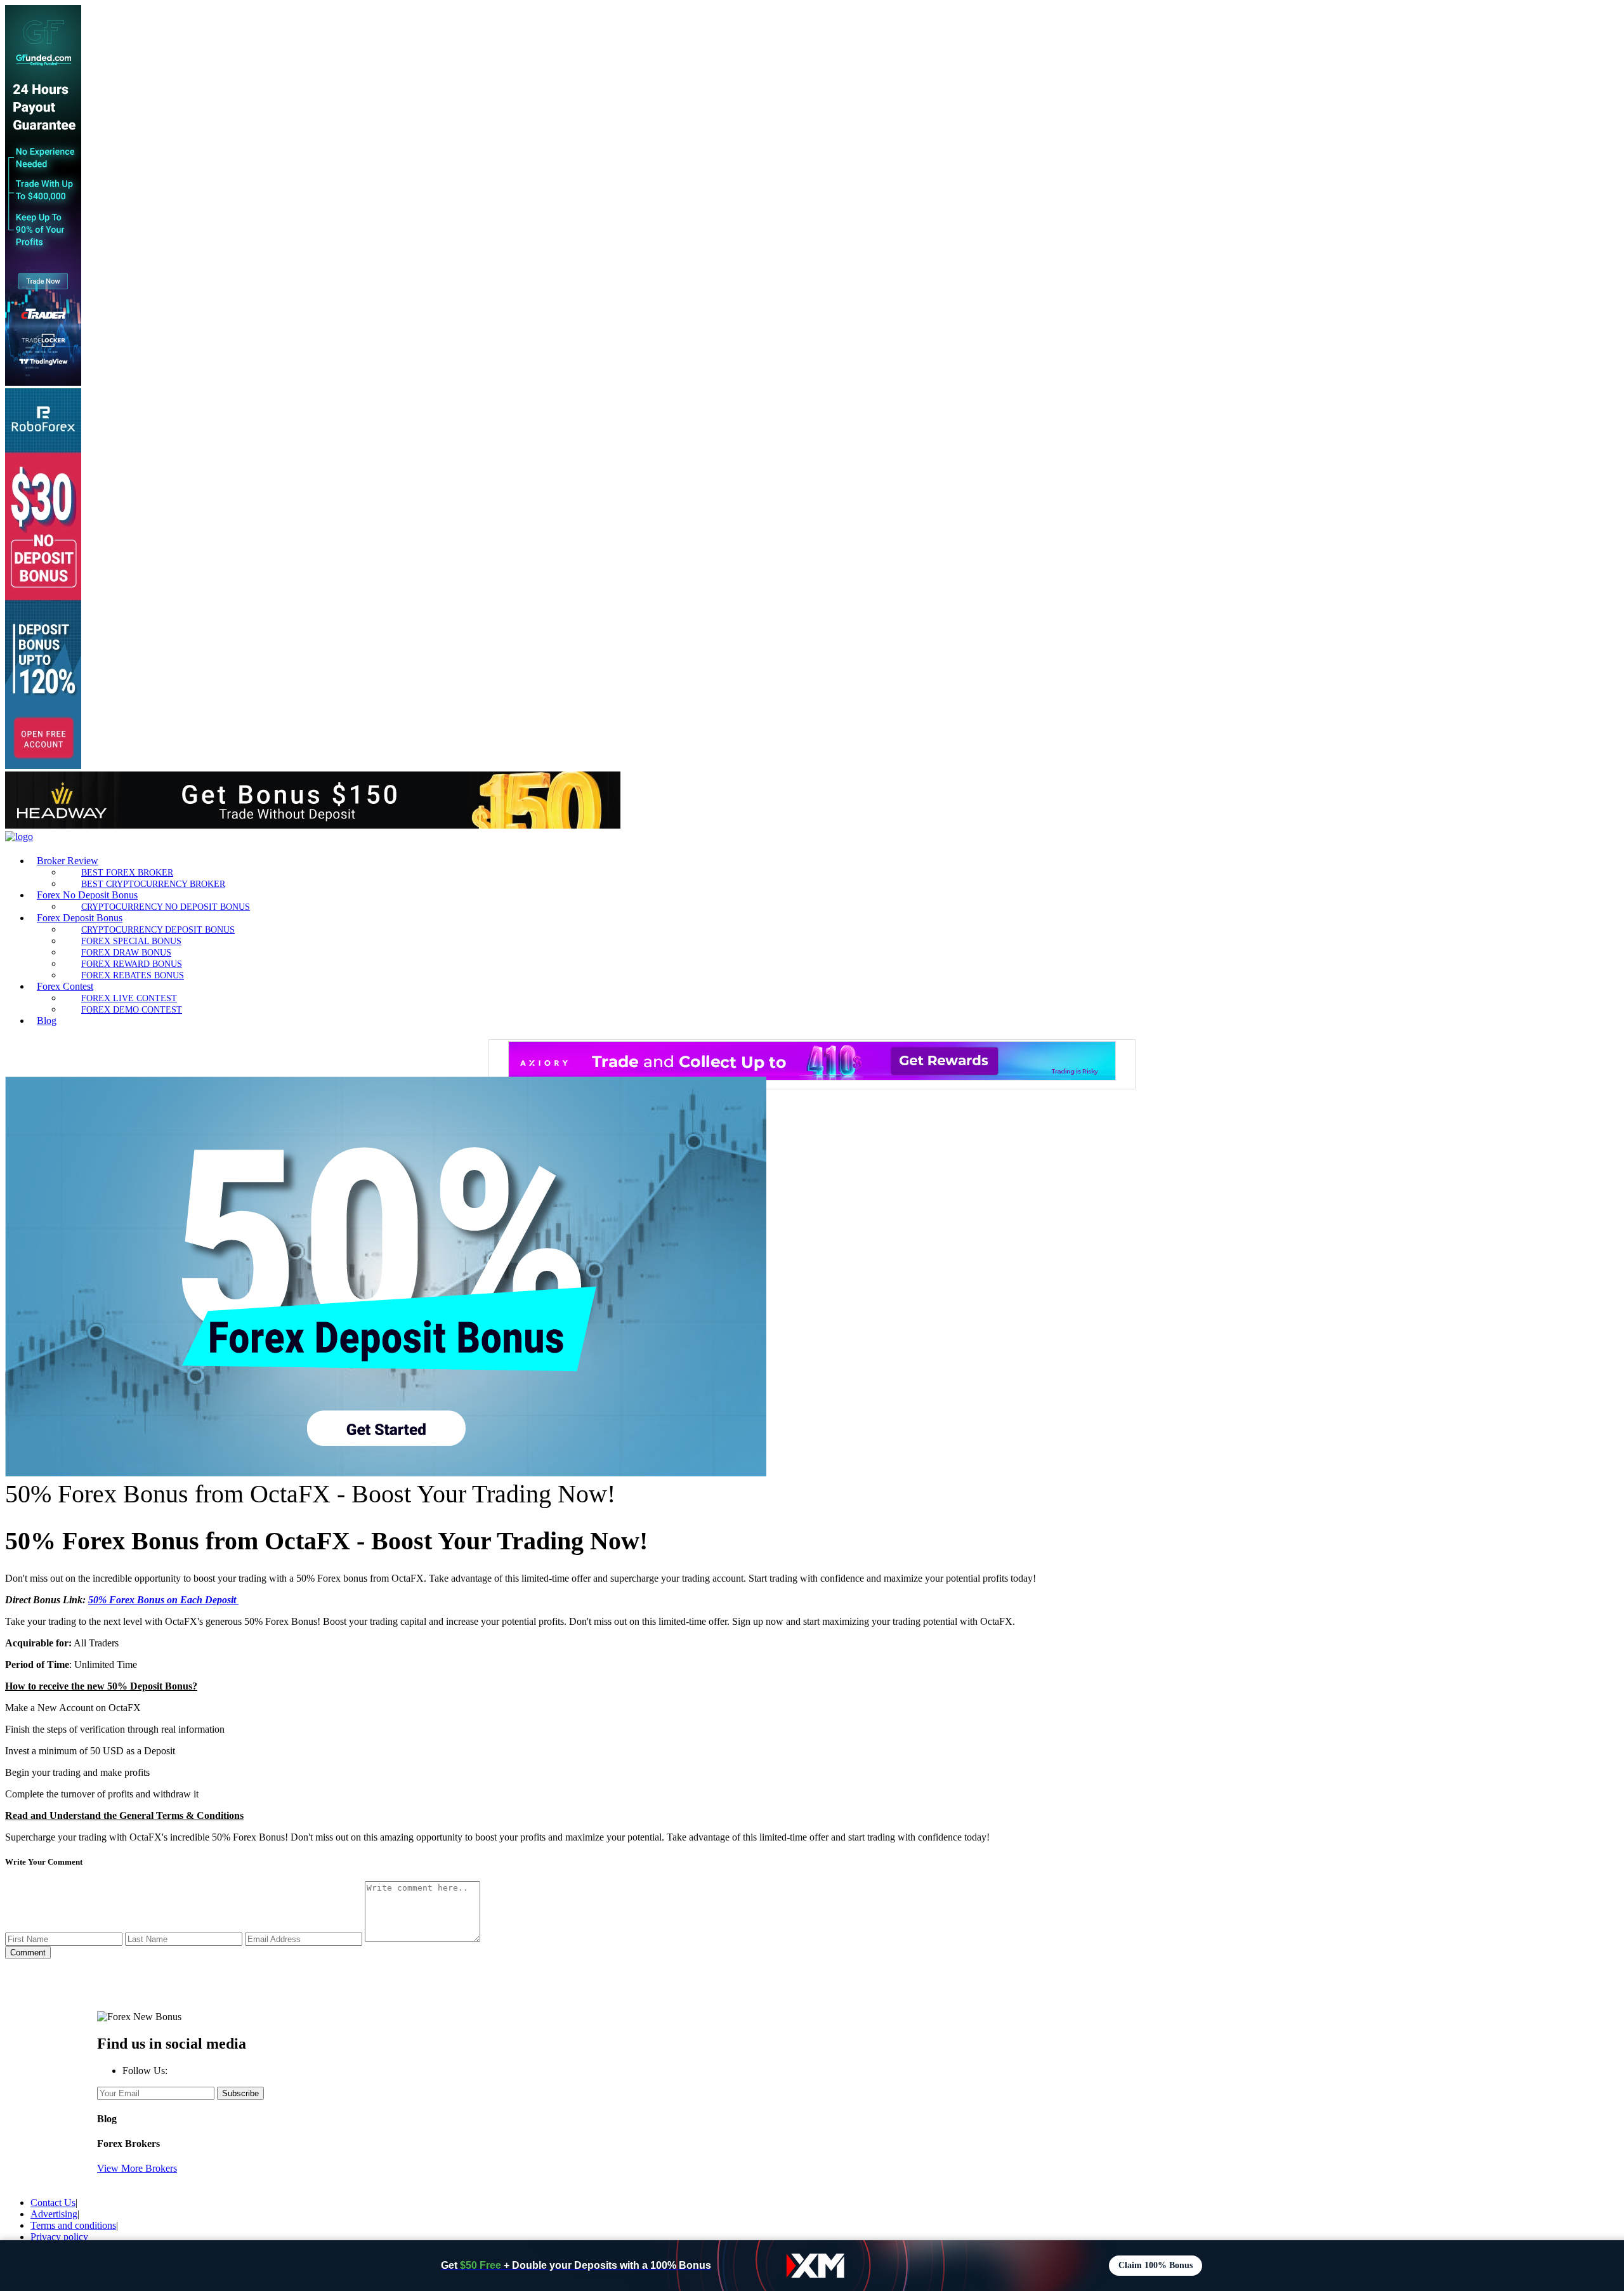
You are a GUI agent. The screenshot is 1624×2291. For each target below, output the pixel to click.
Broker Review (68, 861)
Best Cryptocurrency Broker (153, 884)
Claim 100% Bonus (1156, 2265)
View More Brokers (137, 2168)
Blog (47, 1021)
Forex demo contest (132, 1009)
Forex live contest (129, 998)
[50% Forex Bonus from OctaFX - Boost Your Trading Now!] (386, 1473)
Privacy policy (59, 2237)
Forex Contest (65, 986)
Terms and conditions (73, 2225)
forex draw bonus (126, 952)
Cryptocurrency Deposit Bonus (158, 929)
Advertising (54, 2214)
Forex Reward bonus (132, 964)
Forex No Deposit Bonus (87, 895)
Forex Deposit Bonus (80, 918)
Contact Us (53, 2202)
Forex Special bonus (131, 941)
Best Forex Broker (127, 872)
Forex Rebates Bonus (133, 975)
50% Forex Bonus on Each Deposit (163, 1600)
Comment (28, 1953)
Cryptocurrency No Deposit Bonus (166, 907)
